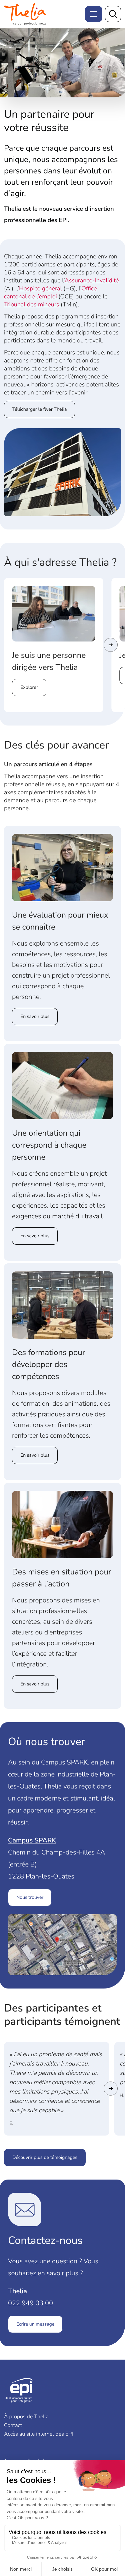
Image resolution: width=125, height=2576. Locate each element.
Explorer (29, 687)
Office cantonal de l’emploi (50, 293)
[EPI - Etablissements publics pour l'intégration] (27, 14)
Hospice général (40, 289)
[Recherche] (113, 14)
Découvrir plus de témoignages (45, 2157)
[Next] (111, 645)
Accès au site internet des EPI (38, 2434)
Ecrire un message (35, 2324)
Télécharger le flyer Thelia (39, 409)
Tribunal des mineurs (32, 305)
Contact (13, 2425)
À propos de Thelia (26, 2417)
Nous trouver (30, 1897)
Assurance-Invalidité (92, 281)
